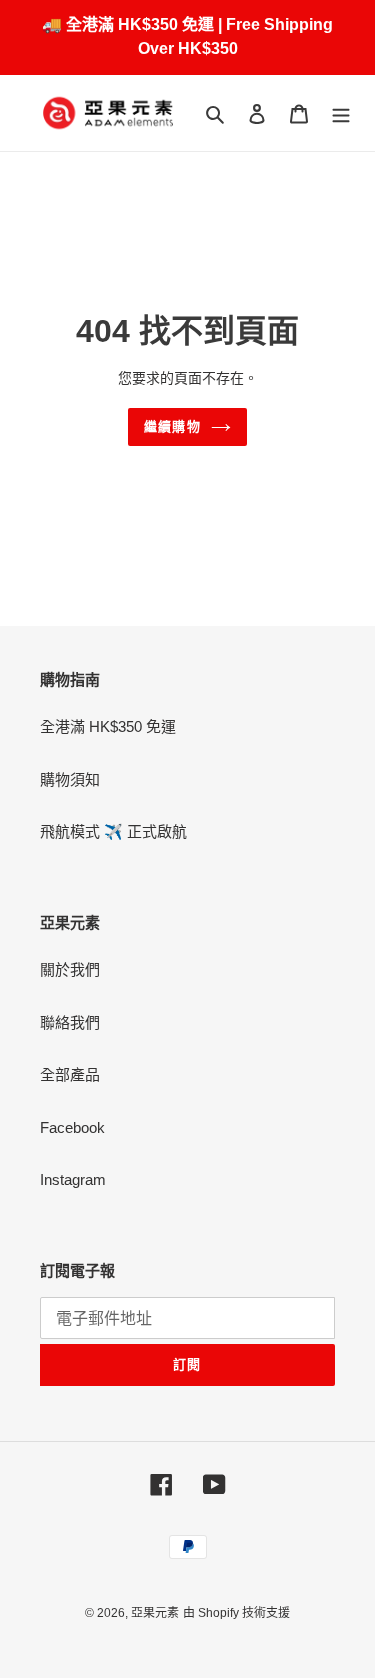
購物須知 (70, 779)
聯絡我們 (70, 1022)
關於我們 (70, 969)
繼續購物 (172, 426)
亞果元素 (155, 1613)
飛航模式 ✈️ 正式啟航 (113, 831)
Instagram (73, 1179)
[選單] (341, 113)
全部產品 (70, 1074)
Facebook (72, 1127)
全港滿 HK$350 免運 (108, 726)
